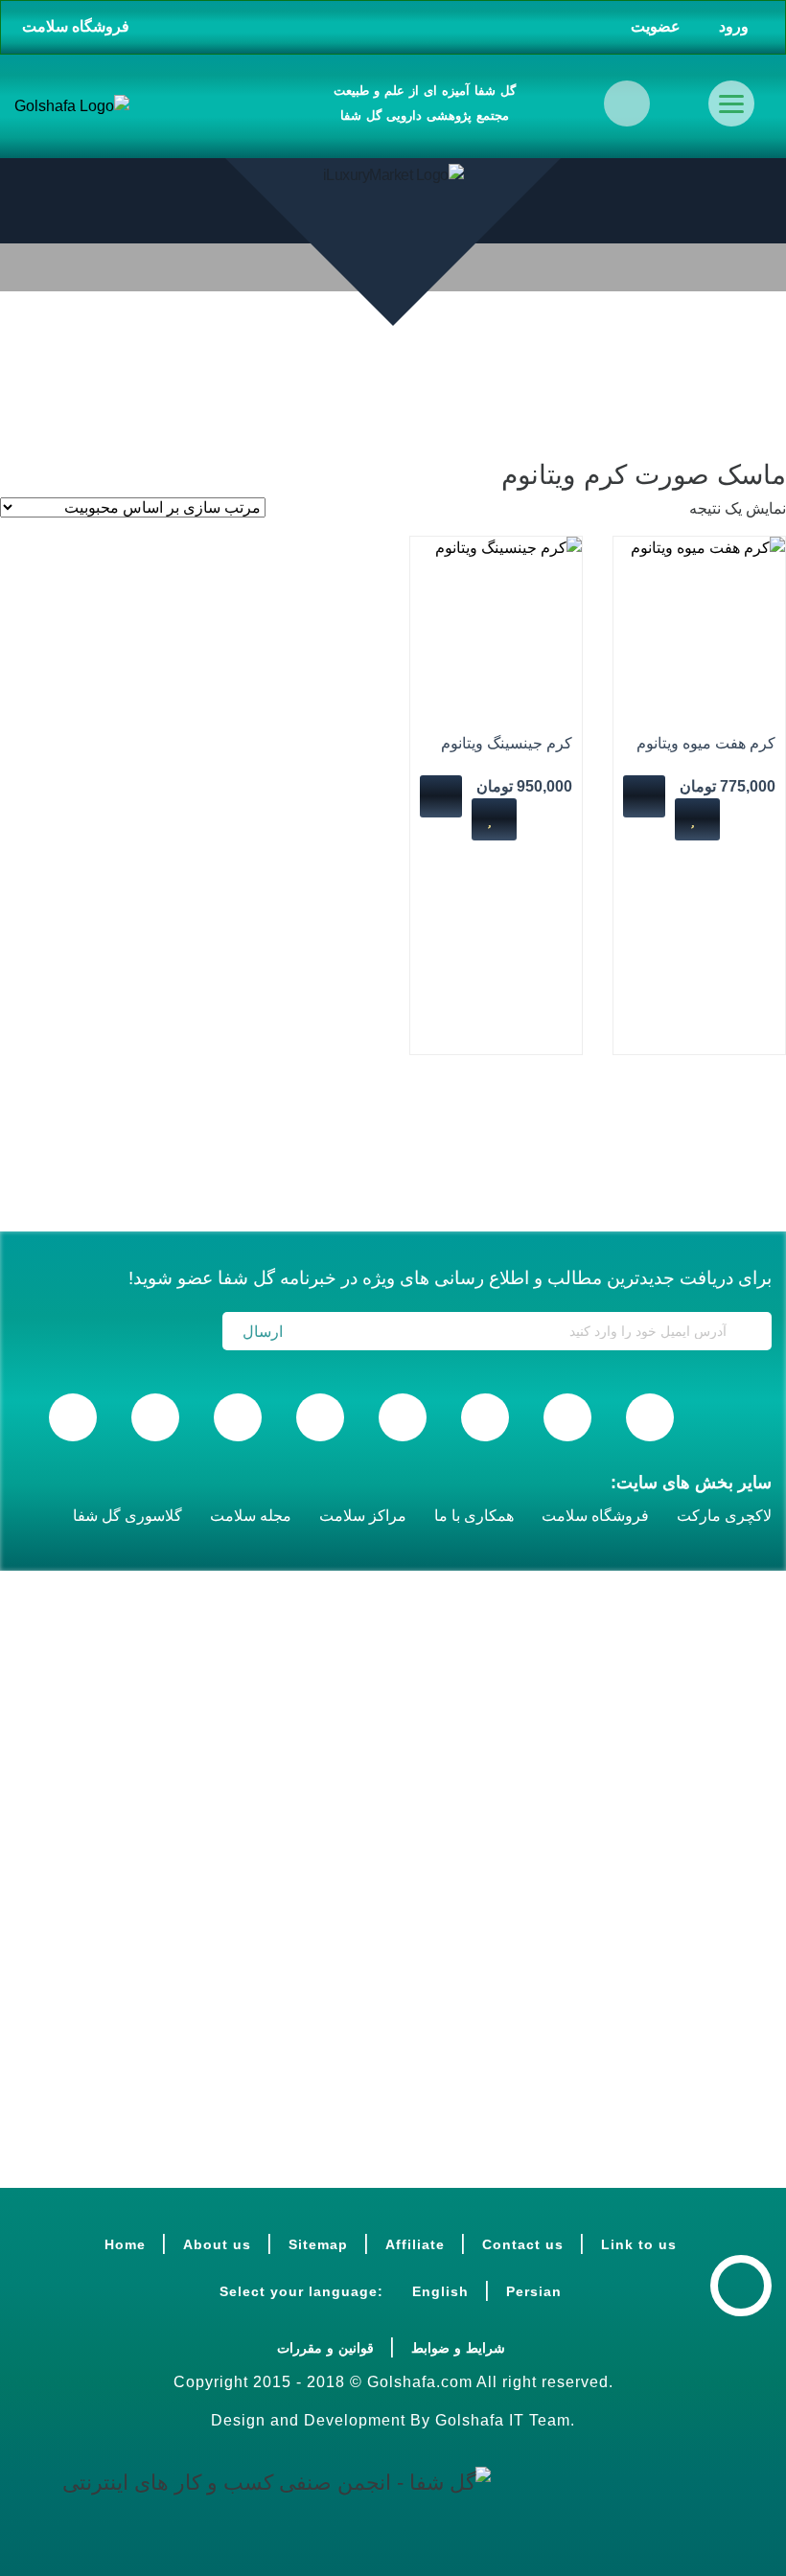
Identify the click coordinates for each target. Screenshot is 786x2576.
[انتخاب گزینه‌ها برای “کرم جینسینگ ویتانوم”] (441, 796)
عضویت (658, 26)
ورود (736, 26)
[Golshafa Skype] (650, 1417)
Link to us (639, 2244)
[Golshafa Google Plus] (155, 1417)
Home (125, 2244)
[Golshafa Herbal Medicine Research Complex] (72, 106)
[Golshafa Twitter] (320, 1417)
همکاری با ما (474, 1516)
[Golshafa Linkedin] (485, 1417)
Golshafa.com (420, 2382)
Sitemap (318, 2244)
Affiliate (415, 2244)
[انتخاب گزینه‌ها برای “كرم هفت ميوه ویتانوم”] (644, 796)
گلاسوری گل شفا (127, 1516)
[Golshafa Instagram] (238, 1417)
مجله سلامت (251, 1516)
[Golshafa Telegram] (403, 1417)
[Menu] (731, 103)
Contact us (523, 2244)
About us (217, 2244)
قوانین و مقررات (325, 2348)
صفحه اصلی (732, 385)
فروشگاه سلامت (76, 26)
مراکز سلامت (363, 1516)
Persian (534, 2291)
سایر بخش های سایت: (691, 1483)
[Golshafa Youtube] (567, 1417)
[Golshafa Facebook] (73, 1417)
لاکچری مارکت (724, 1516)
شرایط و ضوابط (458, 2348)
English (440, 2291)
